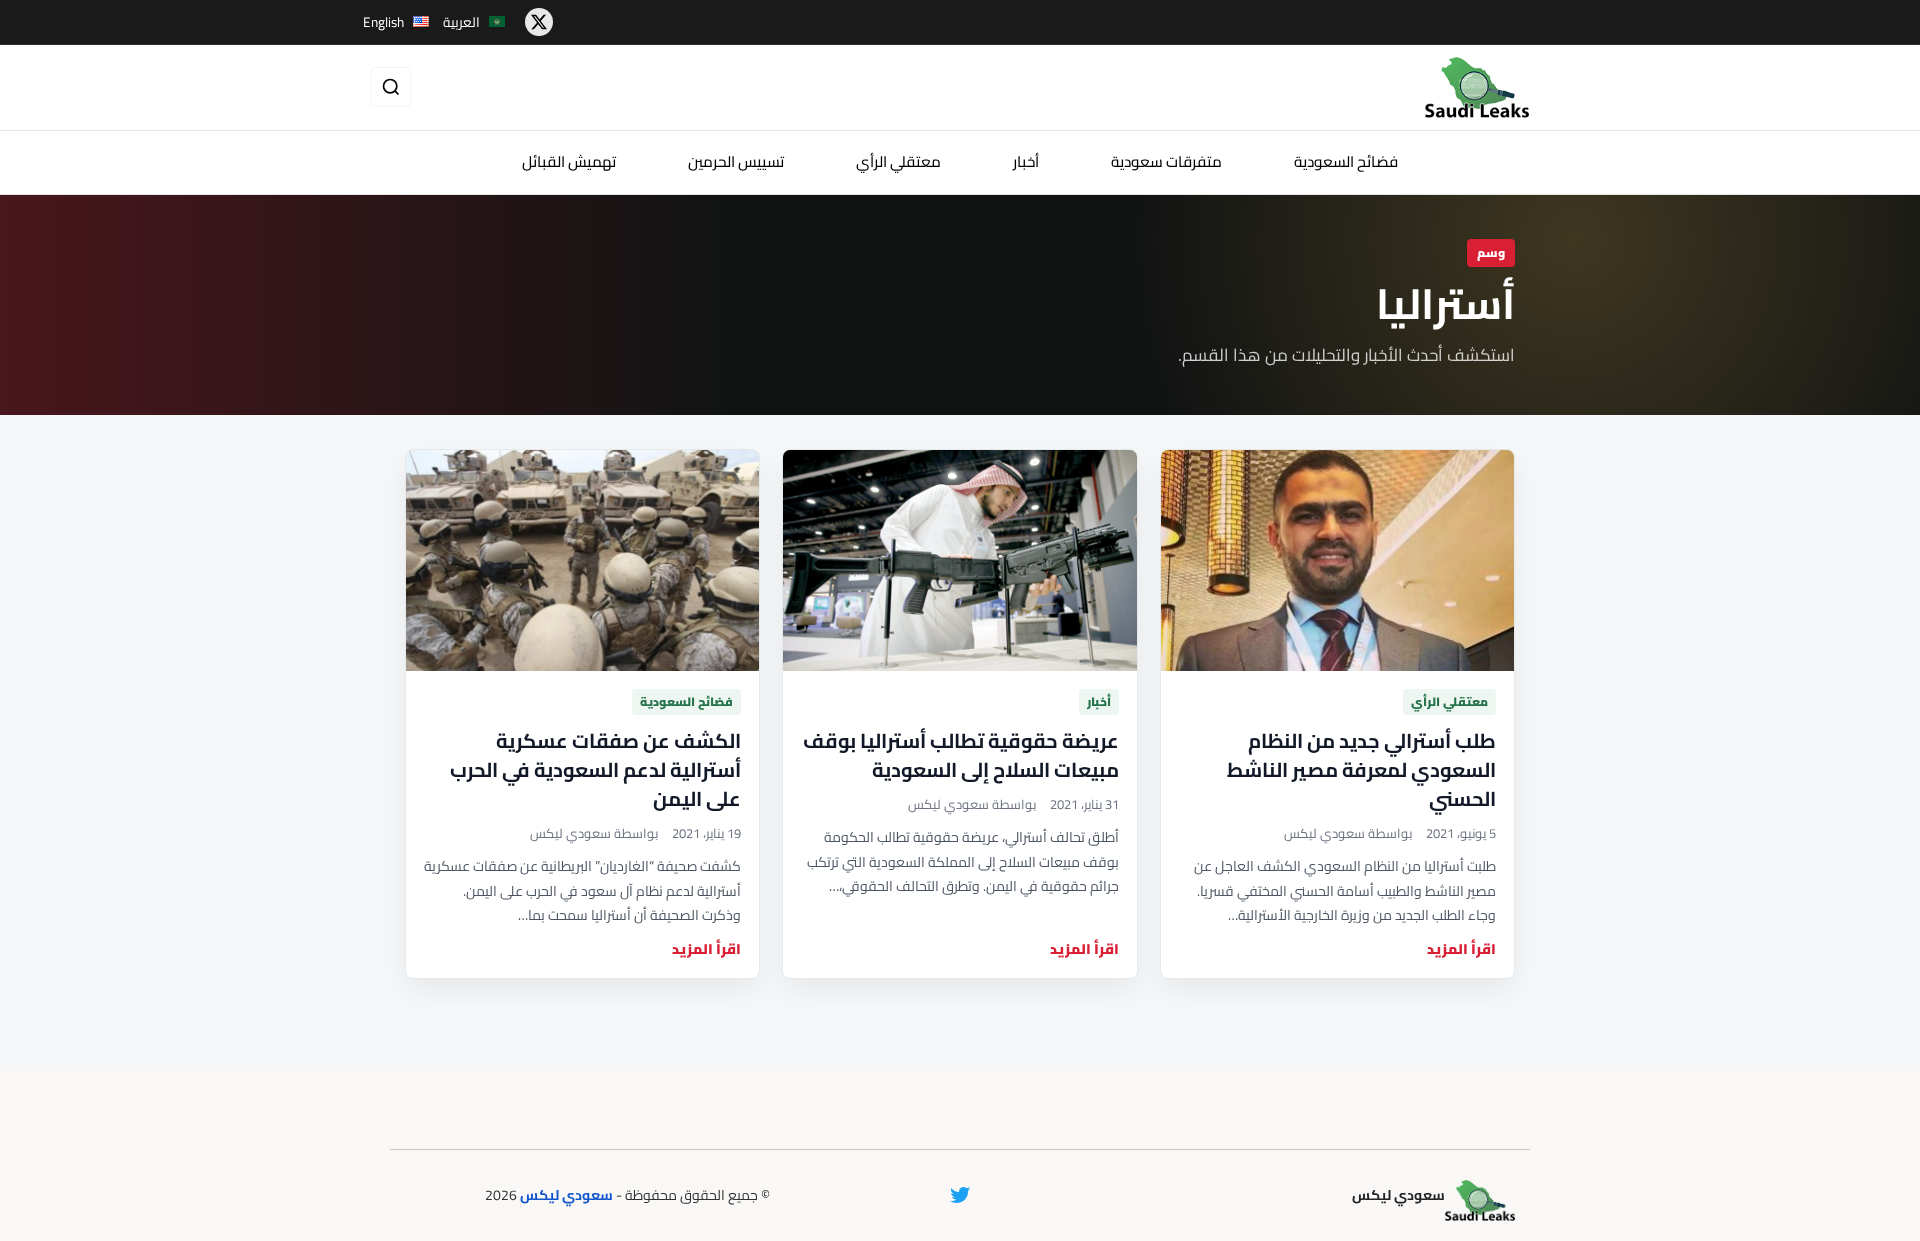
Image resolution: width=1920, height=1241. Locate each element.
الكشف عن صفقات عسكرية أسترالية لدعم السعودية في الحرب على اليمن (595, 769)
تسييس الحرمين (736, 161)
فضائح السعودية (1346, 161)
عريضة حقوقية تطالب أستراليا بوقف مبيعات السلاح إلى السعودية (961, 755)
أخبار (1026, 161)
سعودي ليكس (566, 1195)
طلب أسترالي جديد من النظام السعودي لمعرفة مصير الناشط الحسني (1361, 769)
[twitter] (539, 22)
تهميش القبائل (569, 161)
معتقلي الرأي (898, 161)
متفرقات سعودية (1166, 161)
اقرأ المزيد (1461, 949)
